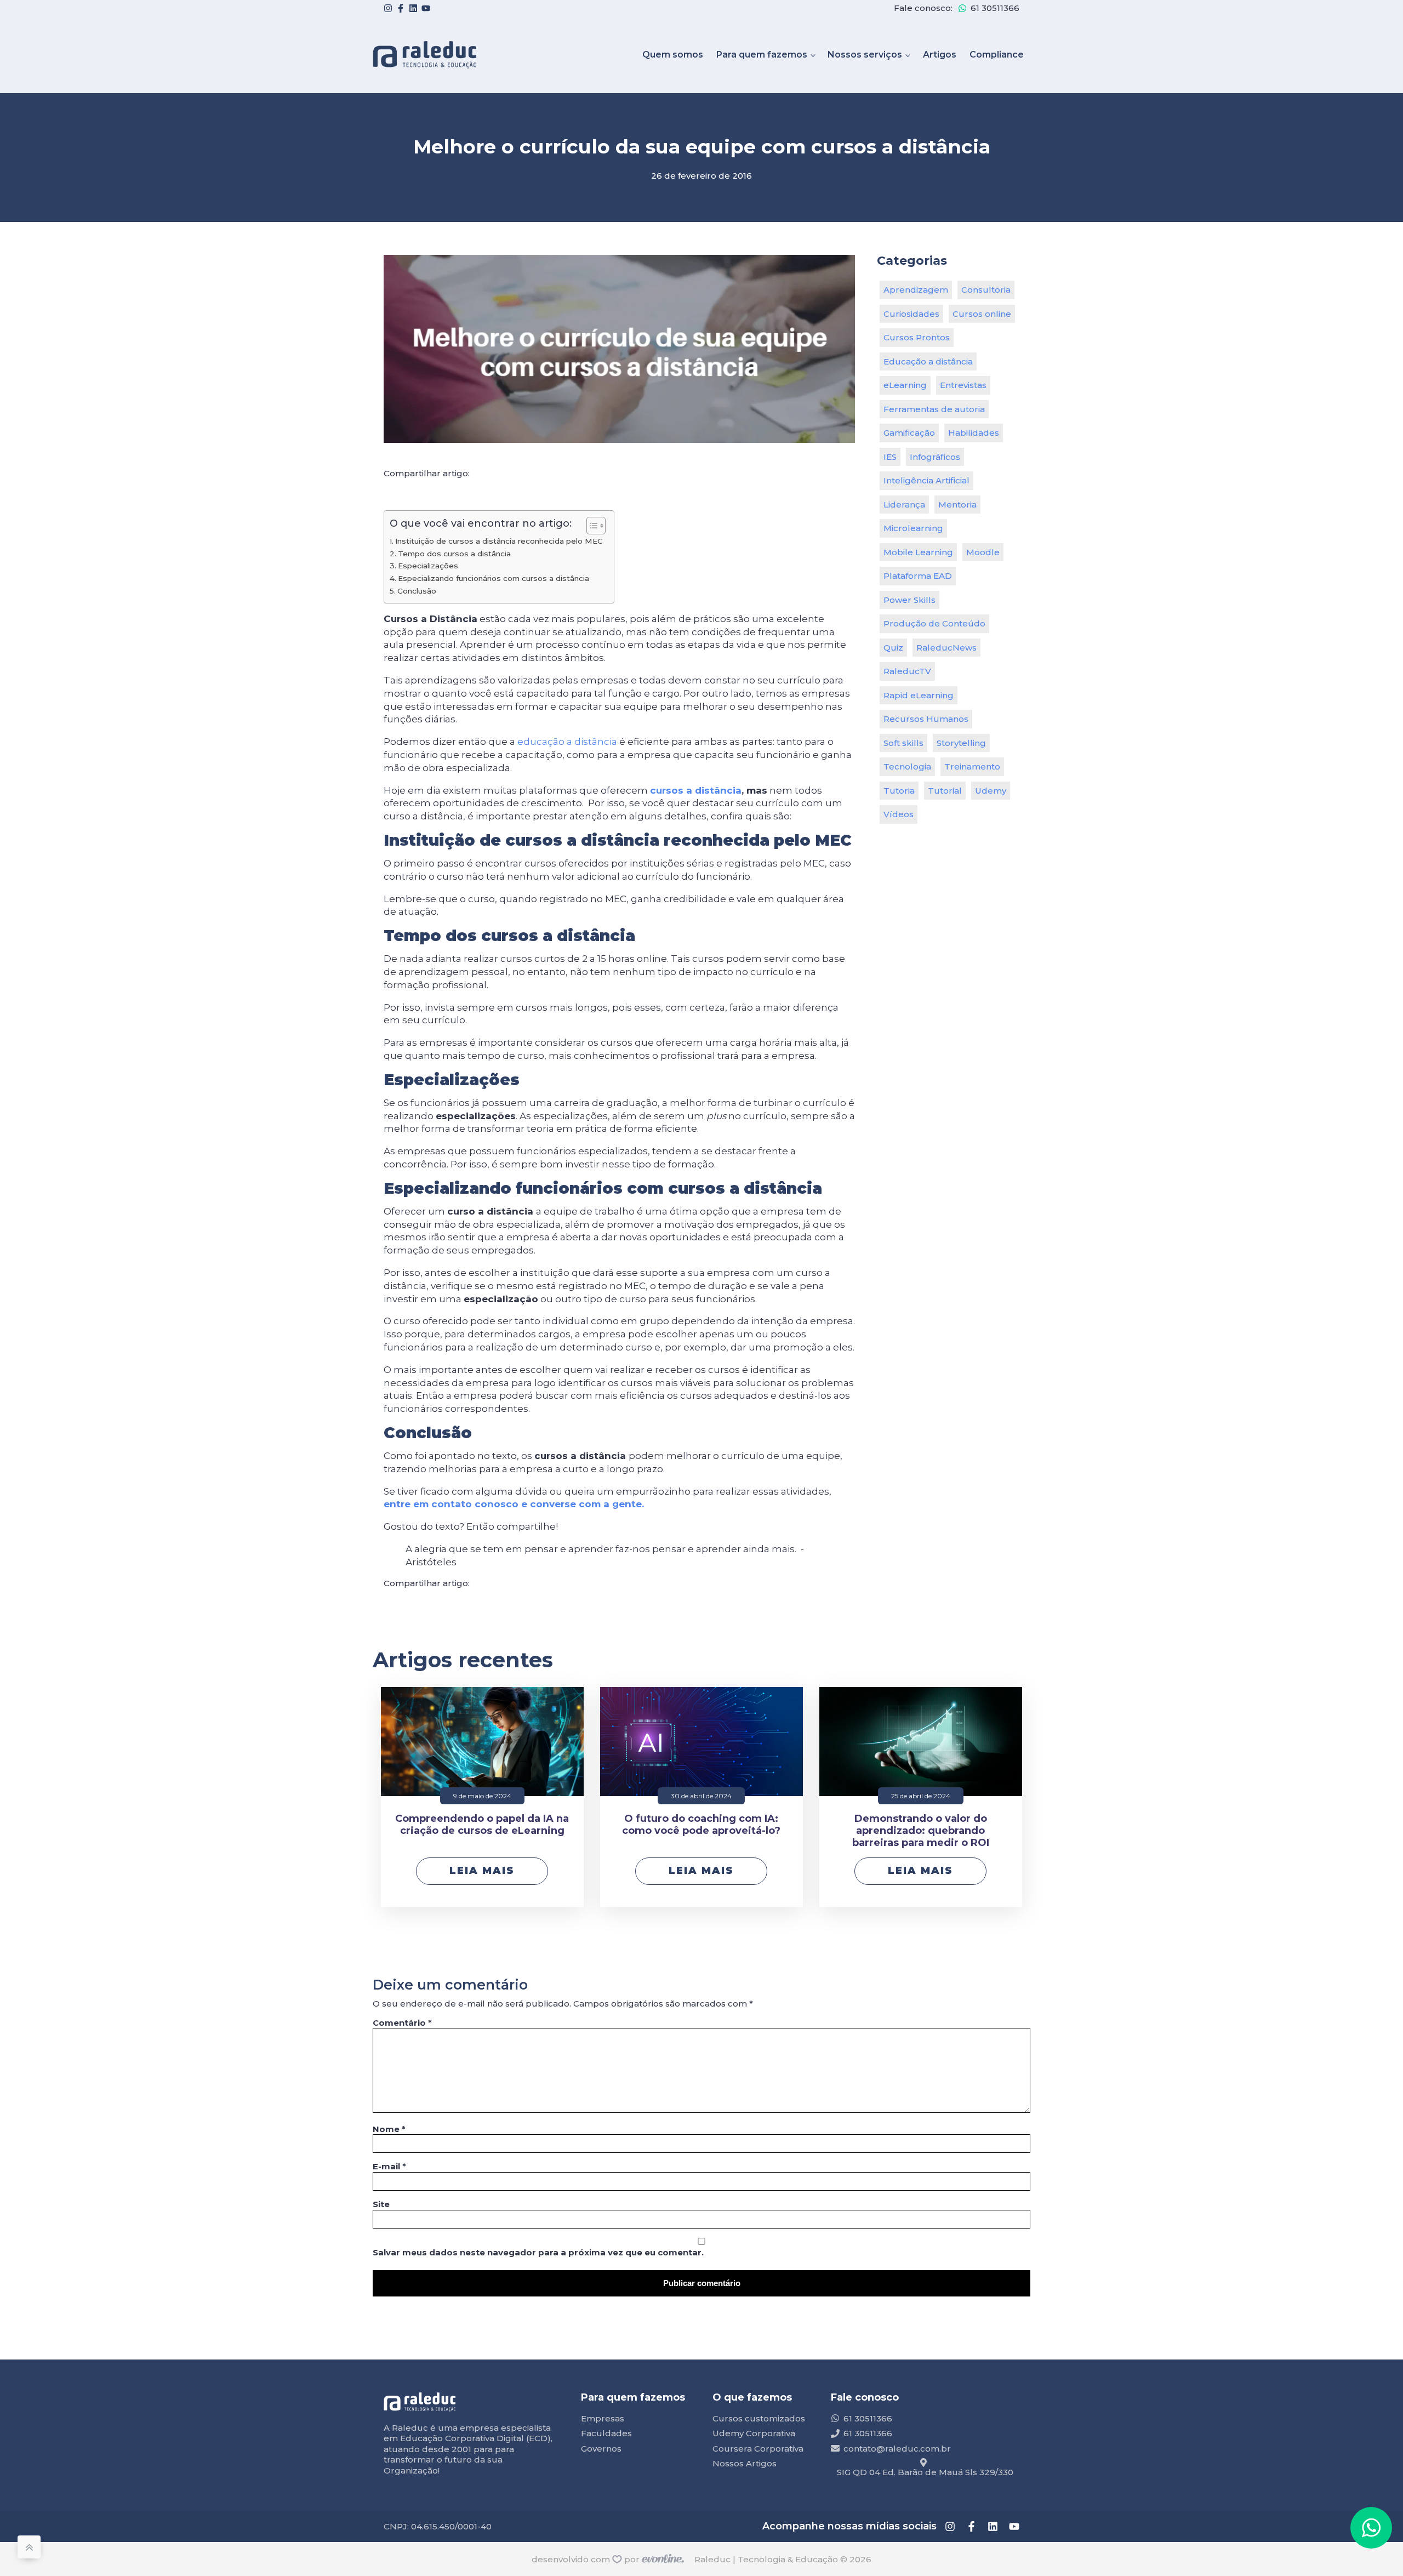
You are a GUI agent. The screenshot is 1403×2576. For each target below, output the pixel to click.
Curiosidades (911, 314)
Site (381, 2204)
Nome (389, 2129)
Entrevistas (963, 385)
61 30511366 (995, 8)
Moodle (983, 552)
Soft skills (903, 743)
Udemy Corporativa (754, 2433)
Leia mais (482, 1871)
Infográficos (935, 457)
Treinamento (972, 766)
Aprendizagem (916, 290)
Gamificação (909, 433)
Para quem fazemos (762, 55)
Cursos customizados (759, 2418)
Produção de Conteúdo (934, 623)
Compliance (997, 55)
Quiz (893, 648)
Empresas (603, 2418)
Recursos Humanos (926, 719)
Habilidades (974, 433)
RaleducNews (946, 648)
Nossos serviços (865, 55)
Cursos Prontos (917, 337)
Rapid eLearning (919, 695)
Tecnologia (907, 766)
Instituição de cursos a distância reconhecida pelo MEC (499, 541)
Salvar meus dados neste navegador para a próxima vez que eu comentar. (538, 2252)
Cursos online (982, 314)
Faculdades (606, 2433)
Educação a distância (928, 361)
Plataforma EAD (918, 576)
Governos (601, 2449)
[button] (1371, 2528)
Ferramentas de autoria (934, 409)
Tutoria (899, 791)
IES (890, 457)
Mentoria (957, 505)
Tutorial (945, 791)
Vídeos (899, 814)
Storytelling (961, 743)
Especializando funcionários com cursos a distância (494, 578)
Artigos (940, 55)
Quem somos (673, 55)
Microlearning (913, 528)
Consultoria (986, 290)
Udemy (991, 791)
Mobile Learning (918, 552)
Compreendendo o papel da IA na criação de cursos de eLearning (482, 1825)
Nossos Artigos (745, 2463)
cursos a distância (696, 790)
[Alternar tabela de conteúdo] (591, 526)
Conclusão (417, 591)
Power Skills (909, 600)
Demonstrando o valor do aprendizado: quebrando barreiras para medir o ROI (921, 1831)
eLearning (905, 385)
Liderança (904, 505)
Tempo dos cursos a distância (454, 554)
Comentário (402, 2023)
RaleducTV (907, 671)
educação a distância (567, 742)
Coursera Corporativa (758, 2449)
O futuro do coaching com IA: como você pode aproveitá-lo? (701, 1825)
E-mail (389, 2166)
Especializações (428, 566)
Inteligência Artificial (926, 480)
